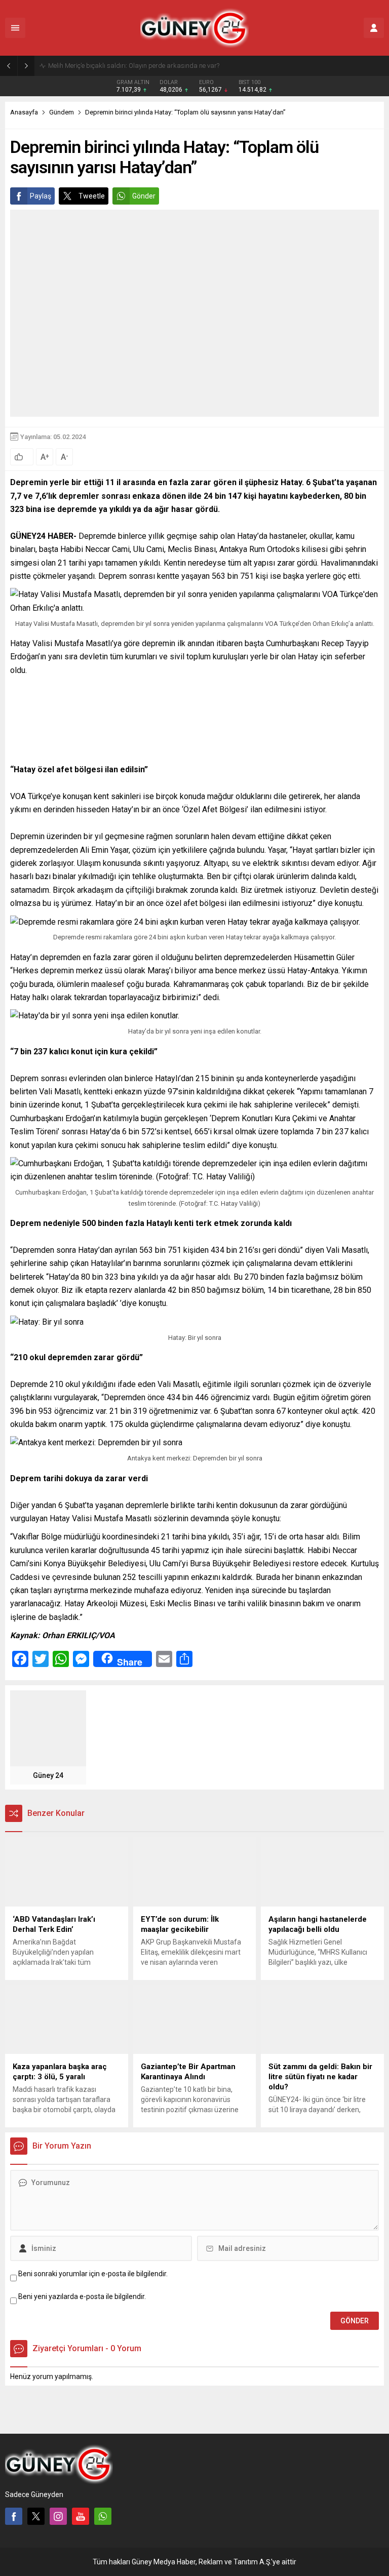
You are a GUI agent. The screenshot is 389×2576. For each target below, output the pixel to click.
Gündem (62, 112)
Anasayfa (24, 112)
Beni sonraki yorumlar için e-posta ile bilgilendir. (93, 2274)
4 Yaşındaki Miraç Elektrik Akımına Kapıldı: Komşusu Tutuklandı (141, 66)
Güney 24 (48, 1775)
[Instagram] (58, 2516)
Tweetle (92, 196)
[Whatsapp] (103, 2516)
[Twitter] (36, 2516)
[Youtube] (81, 2516)
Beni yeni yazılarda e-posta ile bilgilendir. (82, 2296)
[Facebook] (14, 2516)
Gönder (144, 196)
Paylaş (41, 196)
